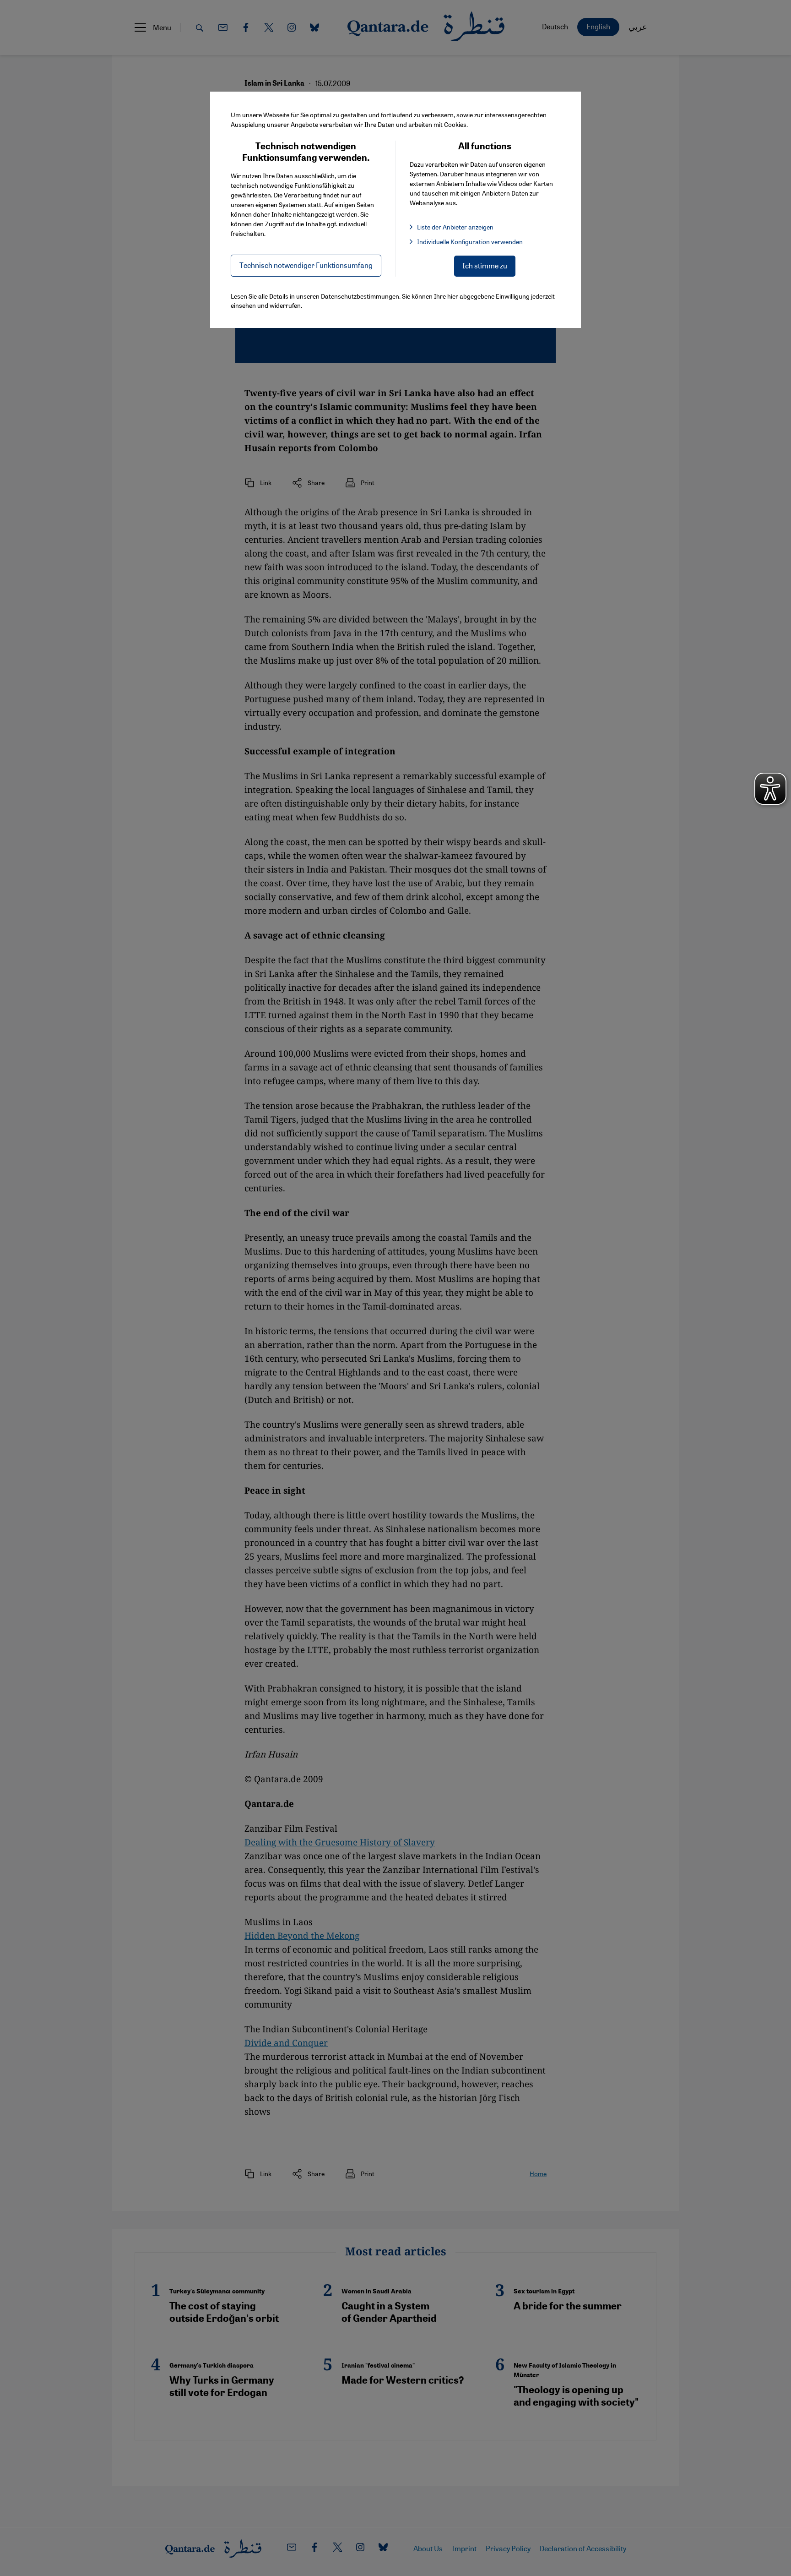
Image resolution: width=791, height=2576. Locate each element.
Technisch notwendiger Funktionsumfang (306, 265)
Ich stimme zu (485, 265)
